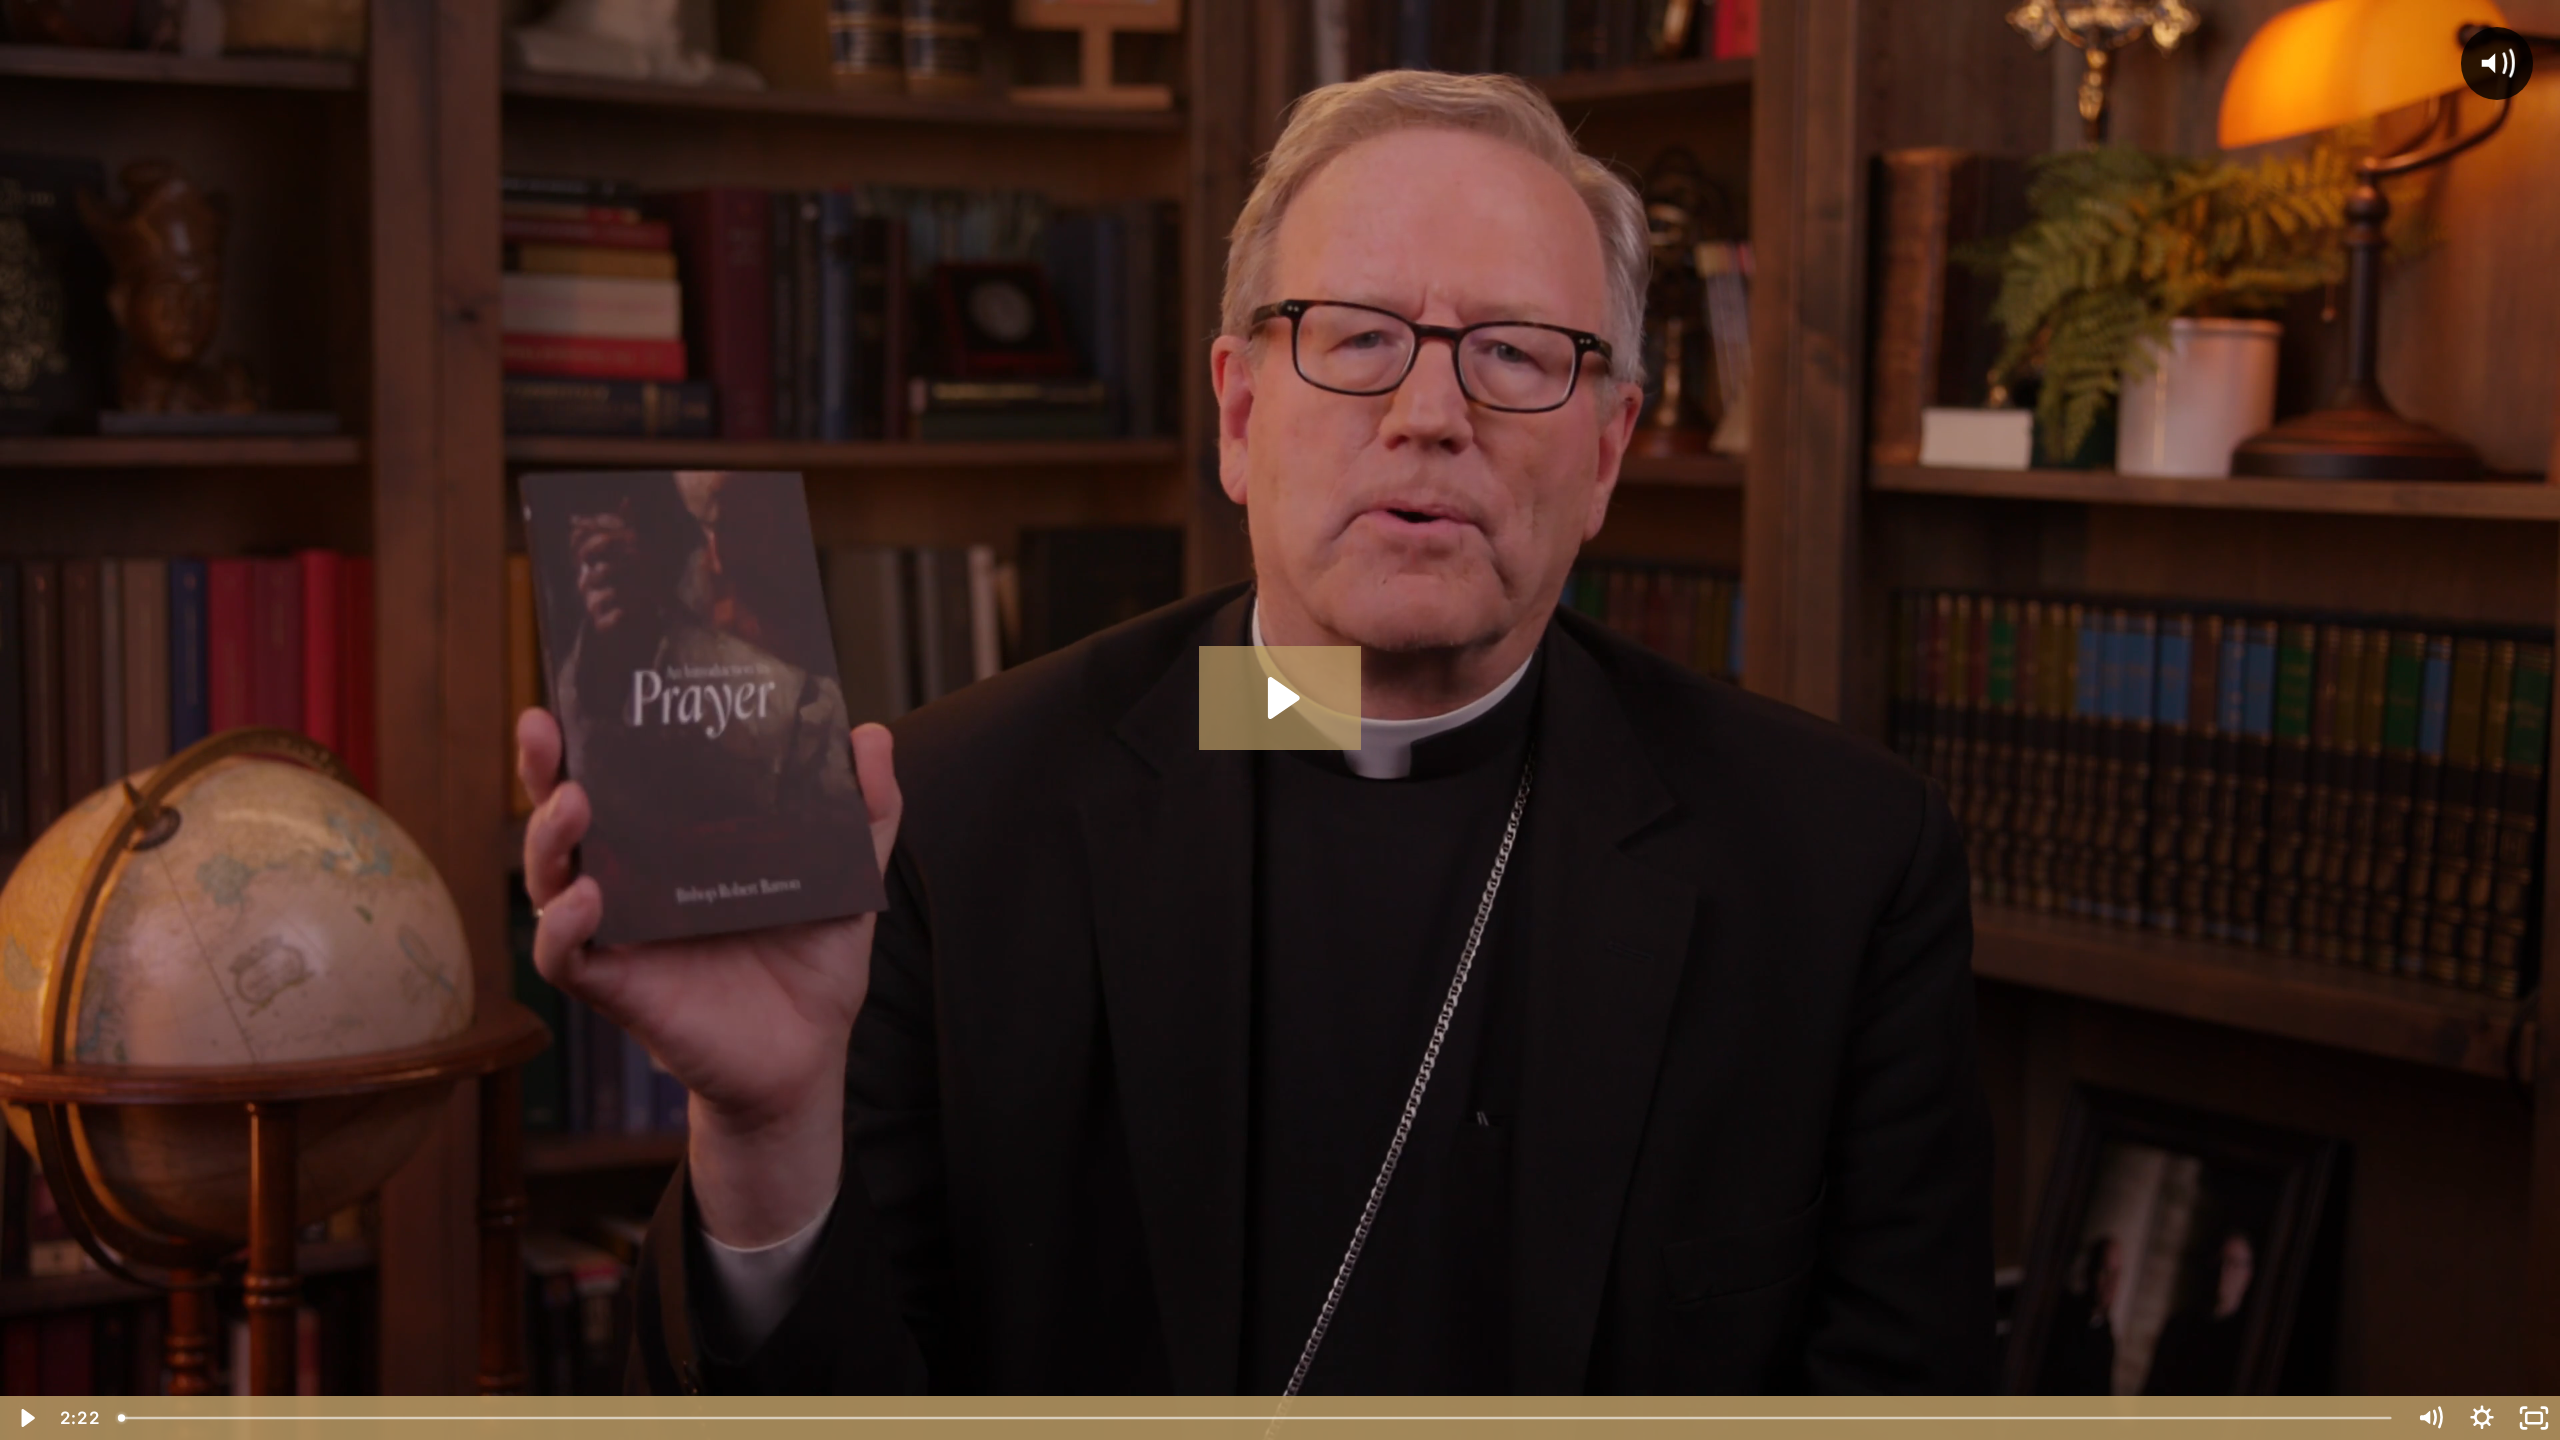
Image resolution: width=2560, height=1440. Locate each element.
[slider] (1256, 1418)
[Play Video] (26, 1418)
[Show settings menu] (2482, 1418)
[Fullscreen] (2534, 1418)
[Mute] (2430, 1418)
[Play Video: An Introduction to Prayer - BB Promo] (1280, 698)
